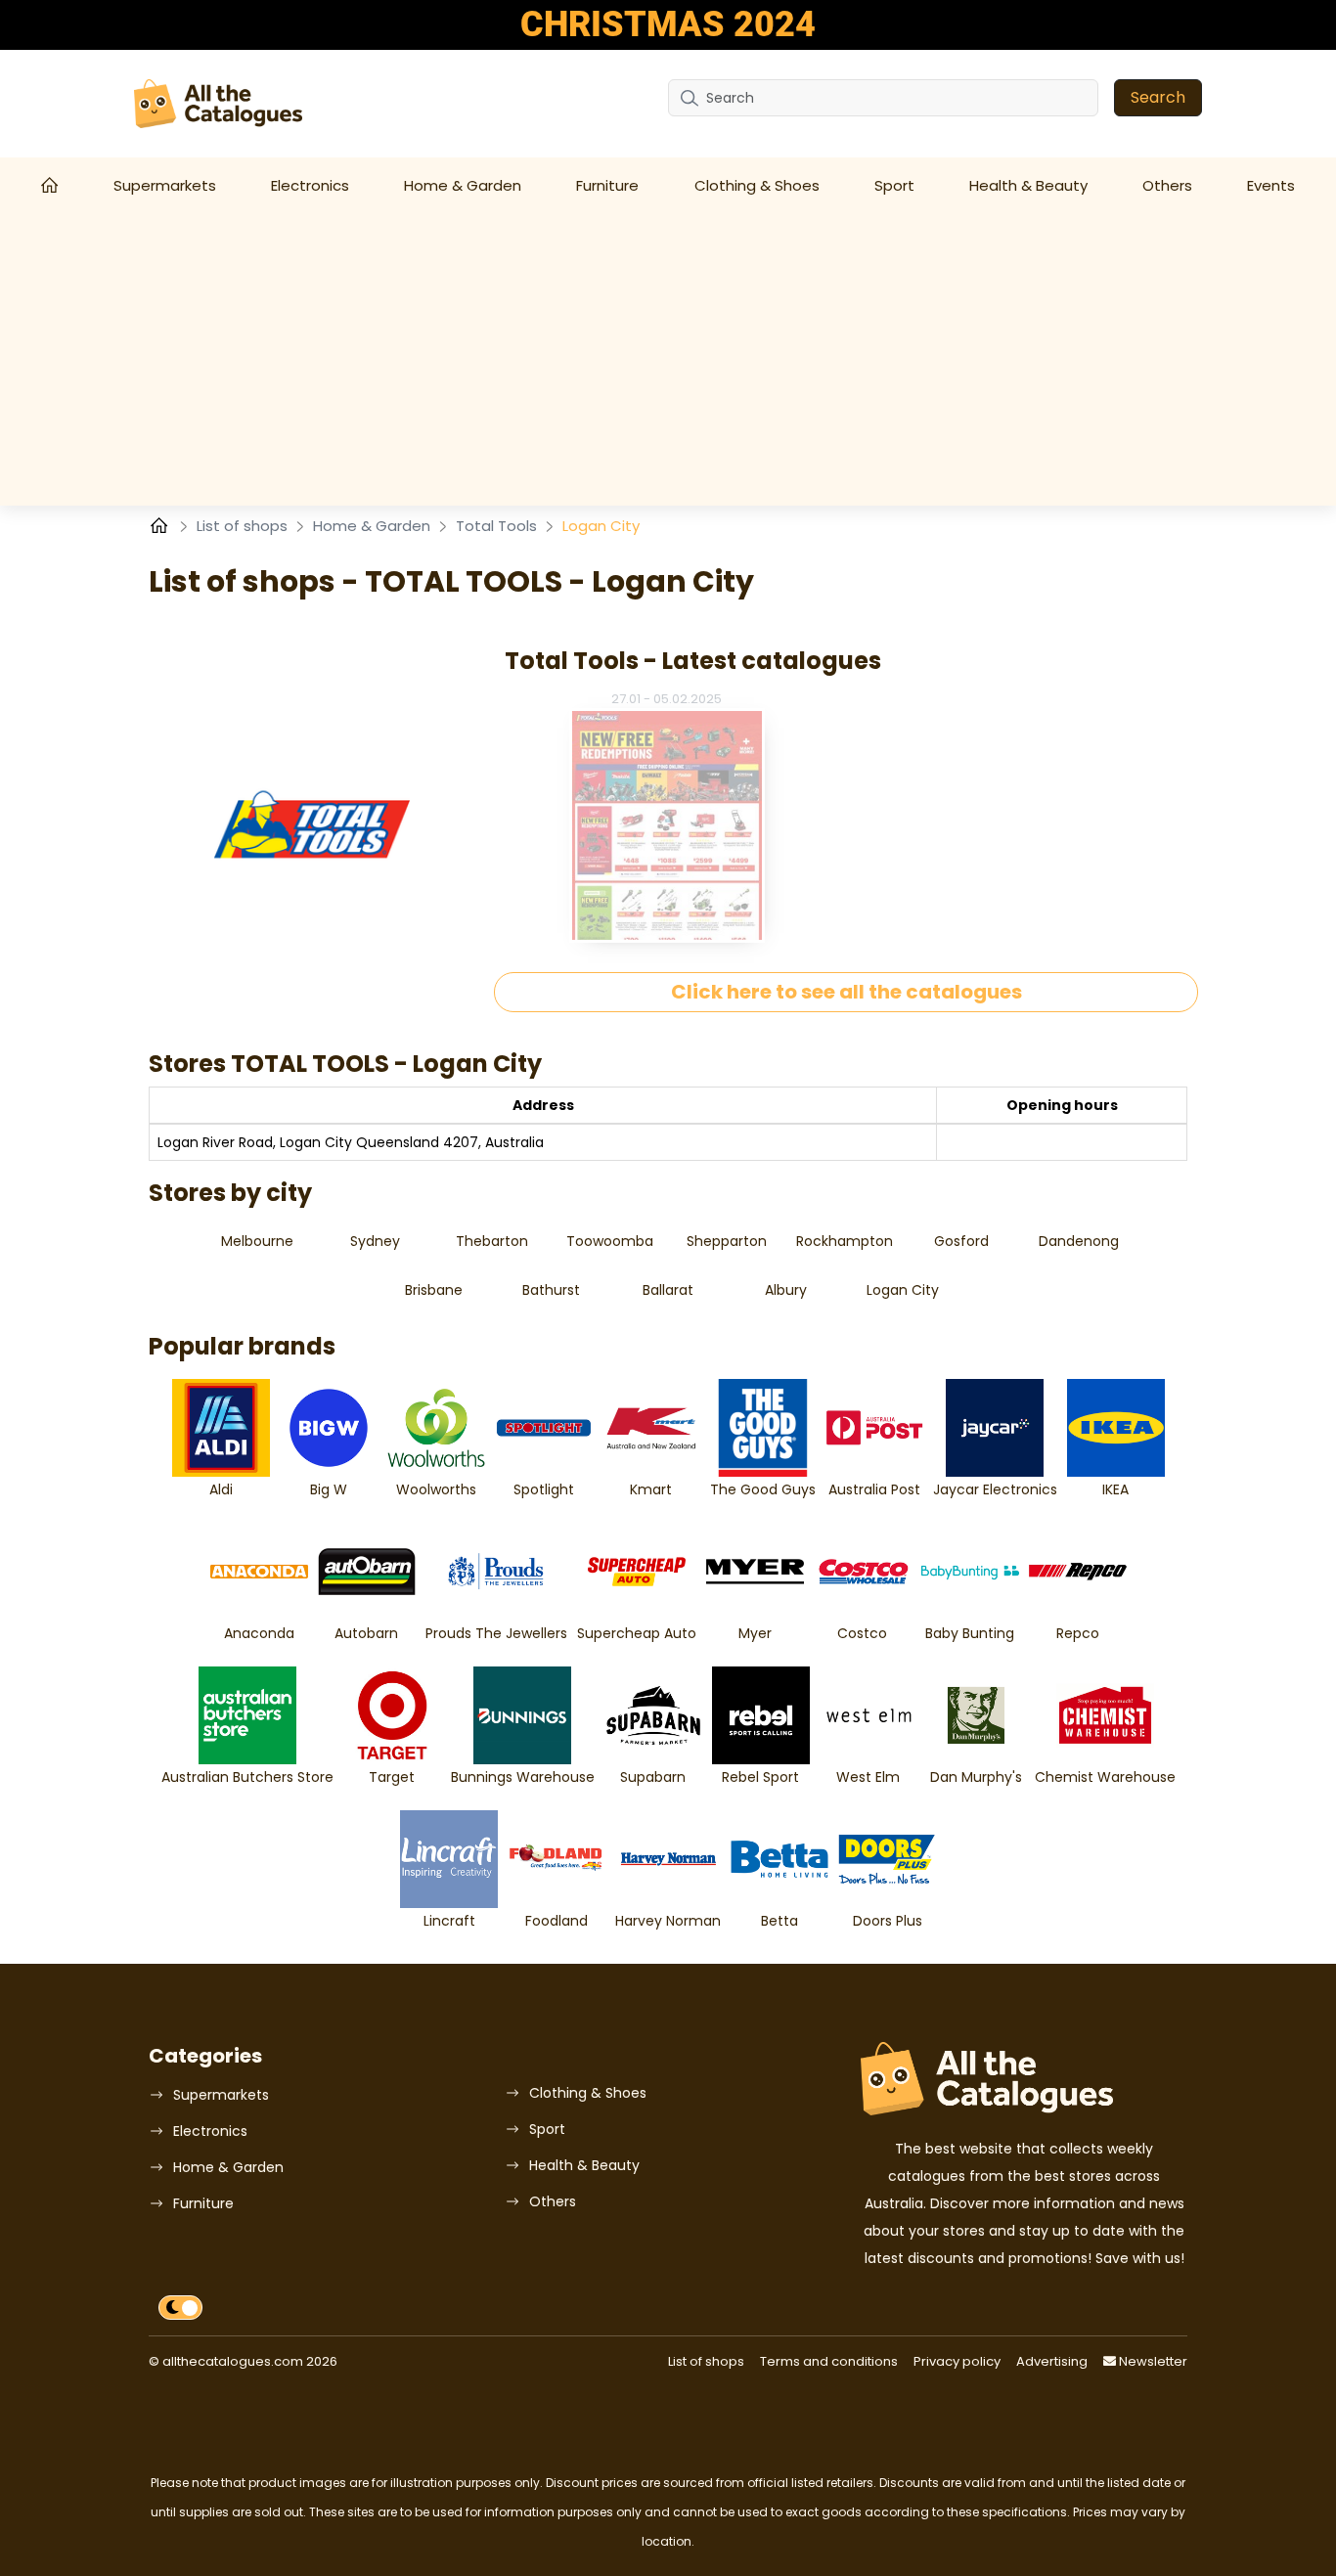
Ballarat (668, 1290)
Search (1158, 97)
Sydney (375, 1241)
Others (1167, 185)
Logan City (903, 1290)
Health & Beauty (1028, 185)
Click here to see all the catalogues (846, 992)
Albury (786, 1290)
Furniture (607, 185)
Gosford (961, 1241)
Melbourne (257, 1241)
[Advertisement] (668, 359)
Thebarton (492, 1241)
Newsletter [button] (1152, 2361)
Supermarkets (165, 185)
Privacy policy (957, 2361)
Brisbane (434, 1290)
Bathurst (551, 1290)
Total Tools (498, 526)
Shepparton (727, 1241)
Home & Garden (463, 185)
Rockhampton (845, 1241)
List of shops (244, 526)
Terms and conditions (829, 2361)
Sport (894, 185)
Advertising (1052, 2361)
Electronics (310, 185)
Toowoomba (610, 1241)
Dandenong (1079, 1241)
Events (1271, 185)
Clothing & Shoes (757, 185)
